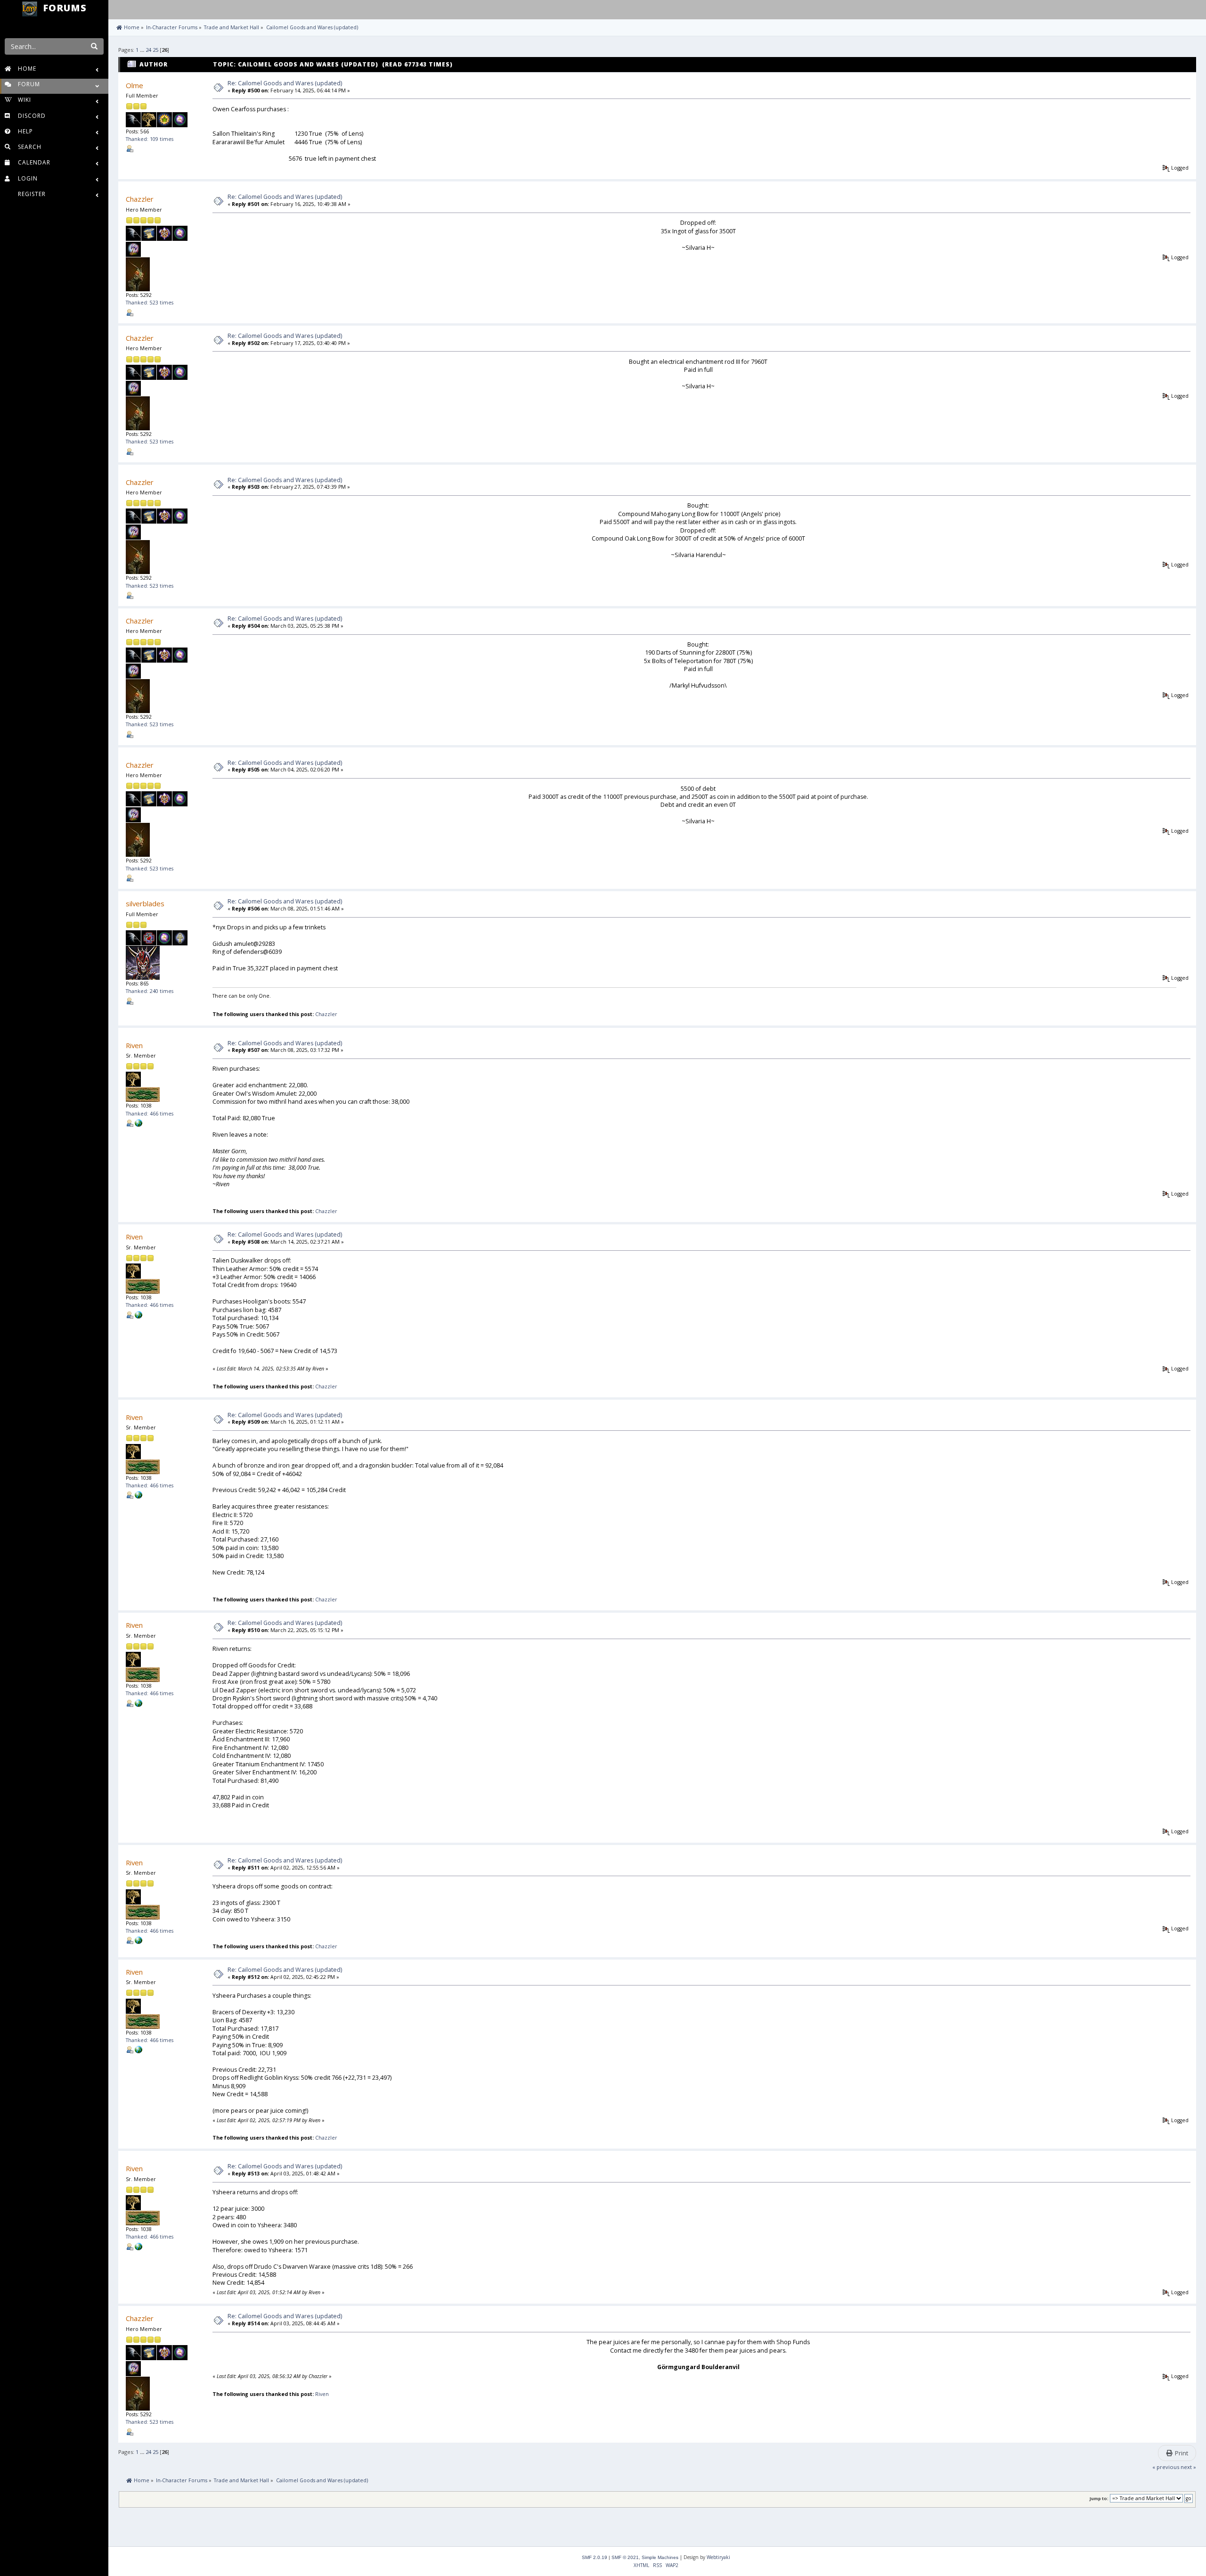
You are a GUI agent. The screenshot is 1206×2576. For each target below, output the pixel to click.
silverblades (145, 903)
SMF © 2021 (625, 2557)
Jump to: (1099, 2498)
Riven (134, 1045)
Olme (134, 85)
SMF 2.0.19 (595, 2557)
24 (148, 50)
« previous (1166, 2467)
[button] (118, 8)
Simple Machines (660, 2557)
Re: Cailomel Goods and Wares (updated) (285, 83)
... (143, 50)
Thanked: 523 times (150, 303)
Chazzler (140, 199)
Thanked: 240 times (150, 991)
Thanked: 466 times (150, 1114)
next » (1188, 2467)
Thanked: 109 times (150, 139)
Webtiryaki (718, 2557)
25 (155, 50)
